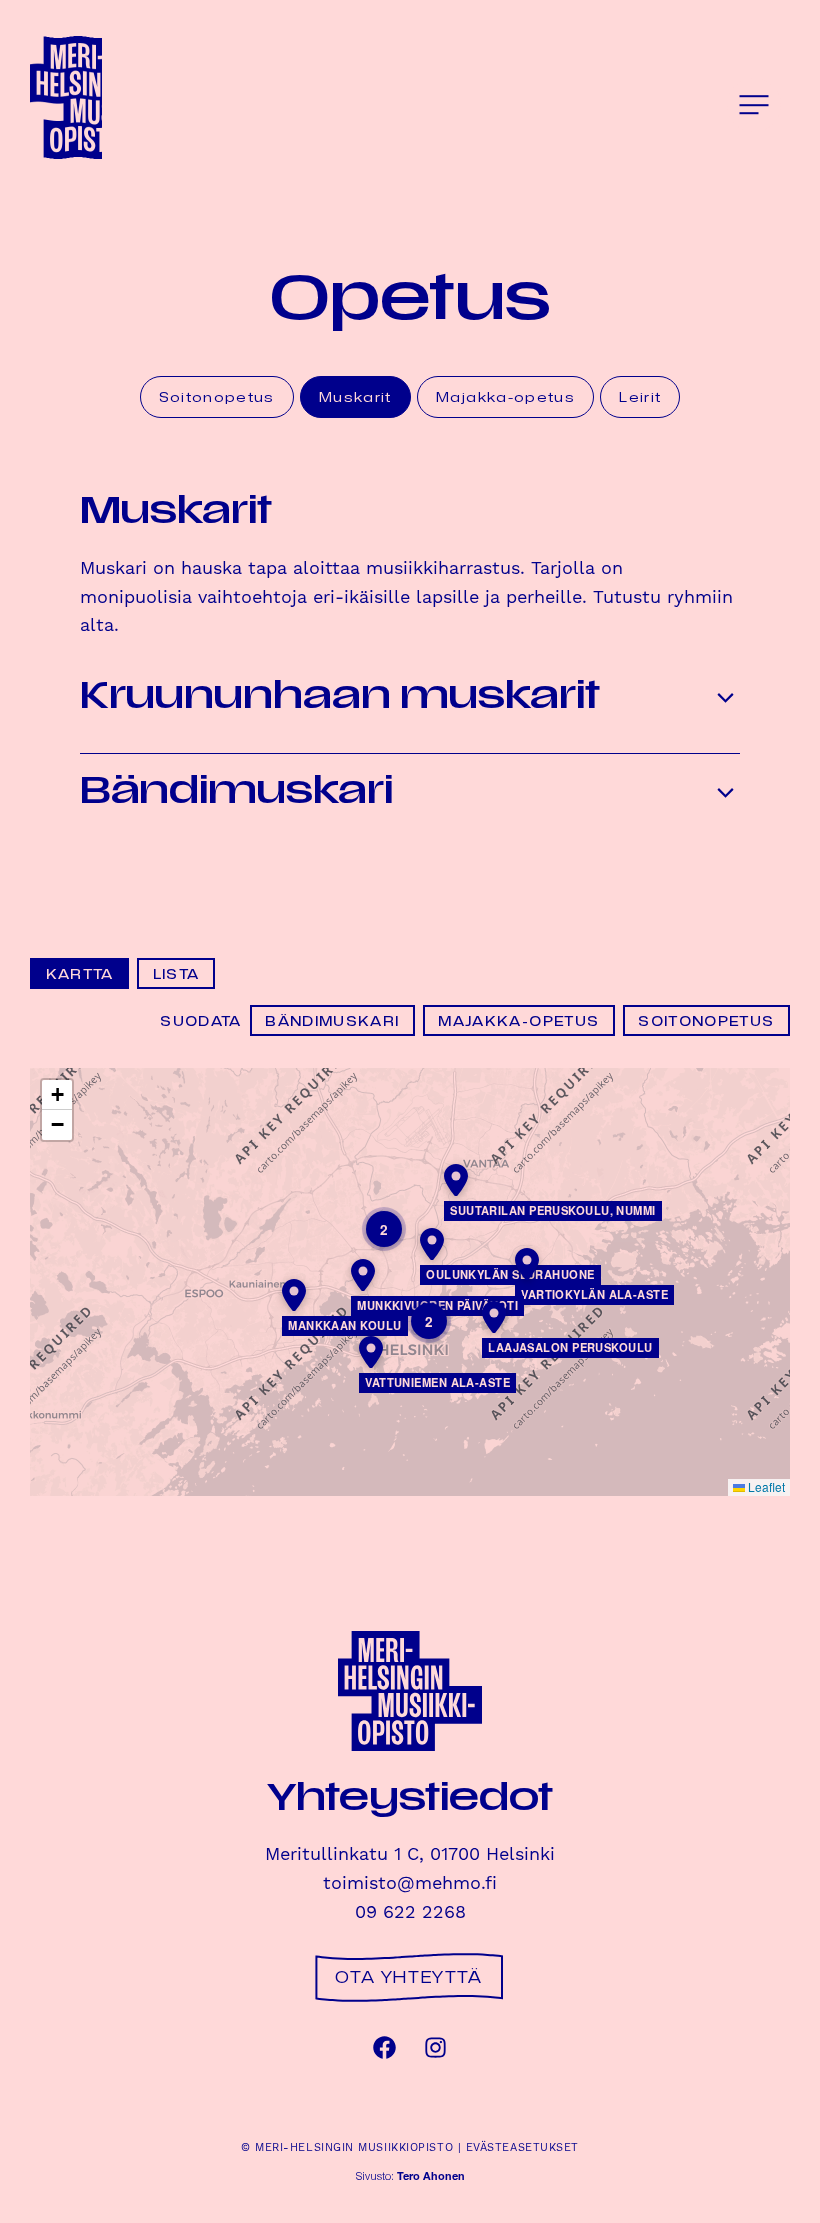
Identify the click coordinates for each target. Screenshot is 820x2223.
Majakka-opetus (505, 396)
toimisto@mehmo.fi (410, 1883)
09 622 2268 (410, 1912)
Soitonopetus (217, 396)
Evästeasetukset (522, 2148)
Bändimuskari (332, 1020)
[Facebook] (384, 2048)
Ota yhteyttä (408, 1977)
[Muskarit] (102, 98)
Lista (176, 973)
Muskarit (355, 396)
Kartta (80, 973)
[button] (754, 105)
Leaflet (765, 1486)
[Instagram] (436, 2048)
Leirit (640, 396)
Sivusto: (410, 2177)
